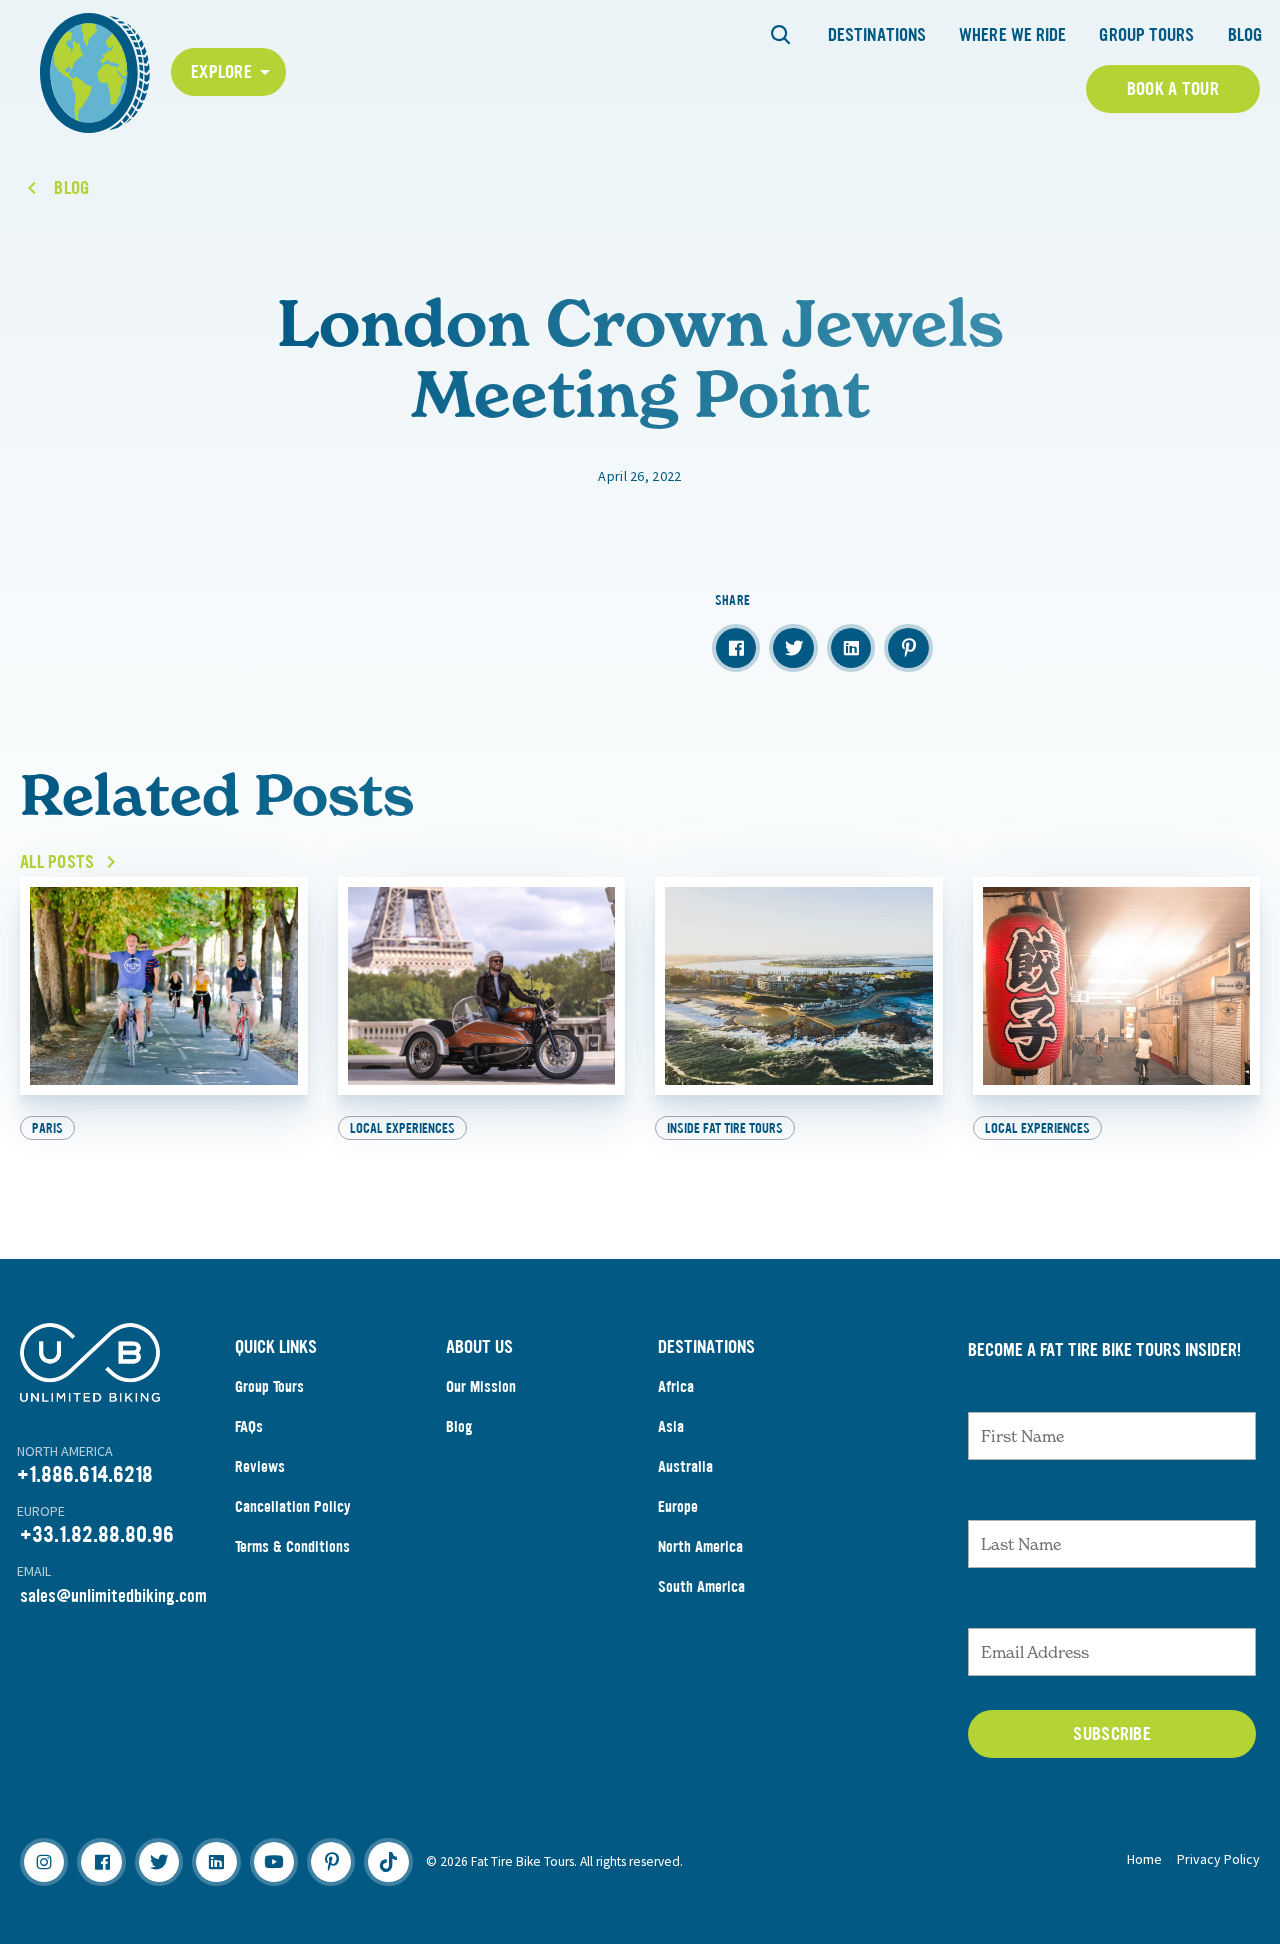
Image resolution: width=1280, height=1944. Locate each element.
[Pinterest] (331, 1862)
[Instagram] (44, 1862)
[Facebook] (101, 1862)
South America (701, 1586)
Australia (685, 1466)
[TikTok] (388, 1862)
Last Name (1012, 1500)
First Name (1013, 1392)
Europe (678, 1506)
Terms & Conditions (292, 1546)
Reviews (260, 1466)
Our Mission (481, 1386)
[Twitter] (159, 1862)
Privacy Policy (1218, 1859)
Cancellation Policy (293, 1506)
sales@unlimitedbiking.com (113, 1596)
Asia (671, 1426)
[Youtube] (274, 1862)
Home (1144, 1859)
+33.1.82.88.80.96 (97, 1534)
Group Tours (1146, 35)
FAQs (249, 1426)
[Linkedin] (216, 1862)
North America (700, 1546)
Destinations (877, 35)
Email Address (1028, 1608)
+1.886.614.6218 (85, 1474)
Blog (1245, 35)
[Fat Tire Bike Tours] (95, 70)
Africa (676, 1386)
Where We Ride (1012, 35)
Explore (221, 72)
